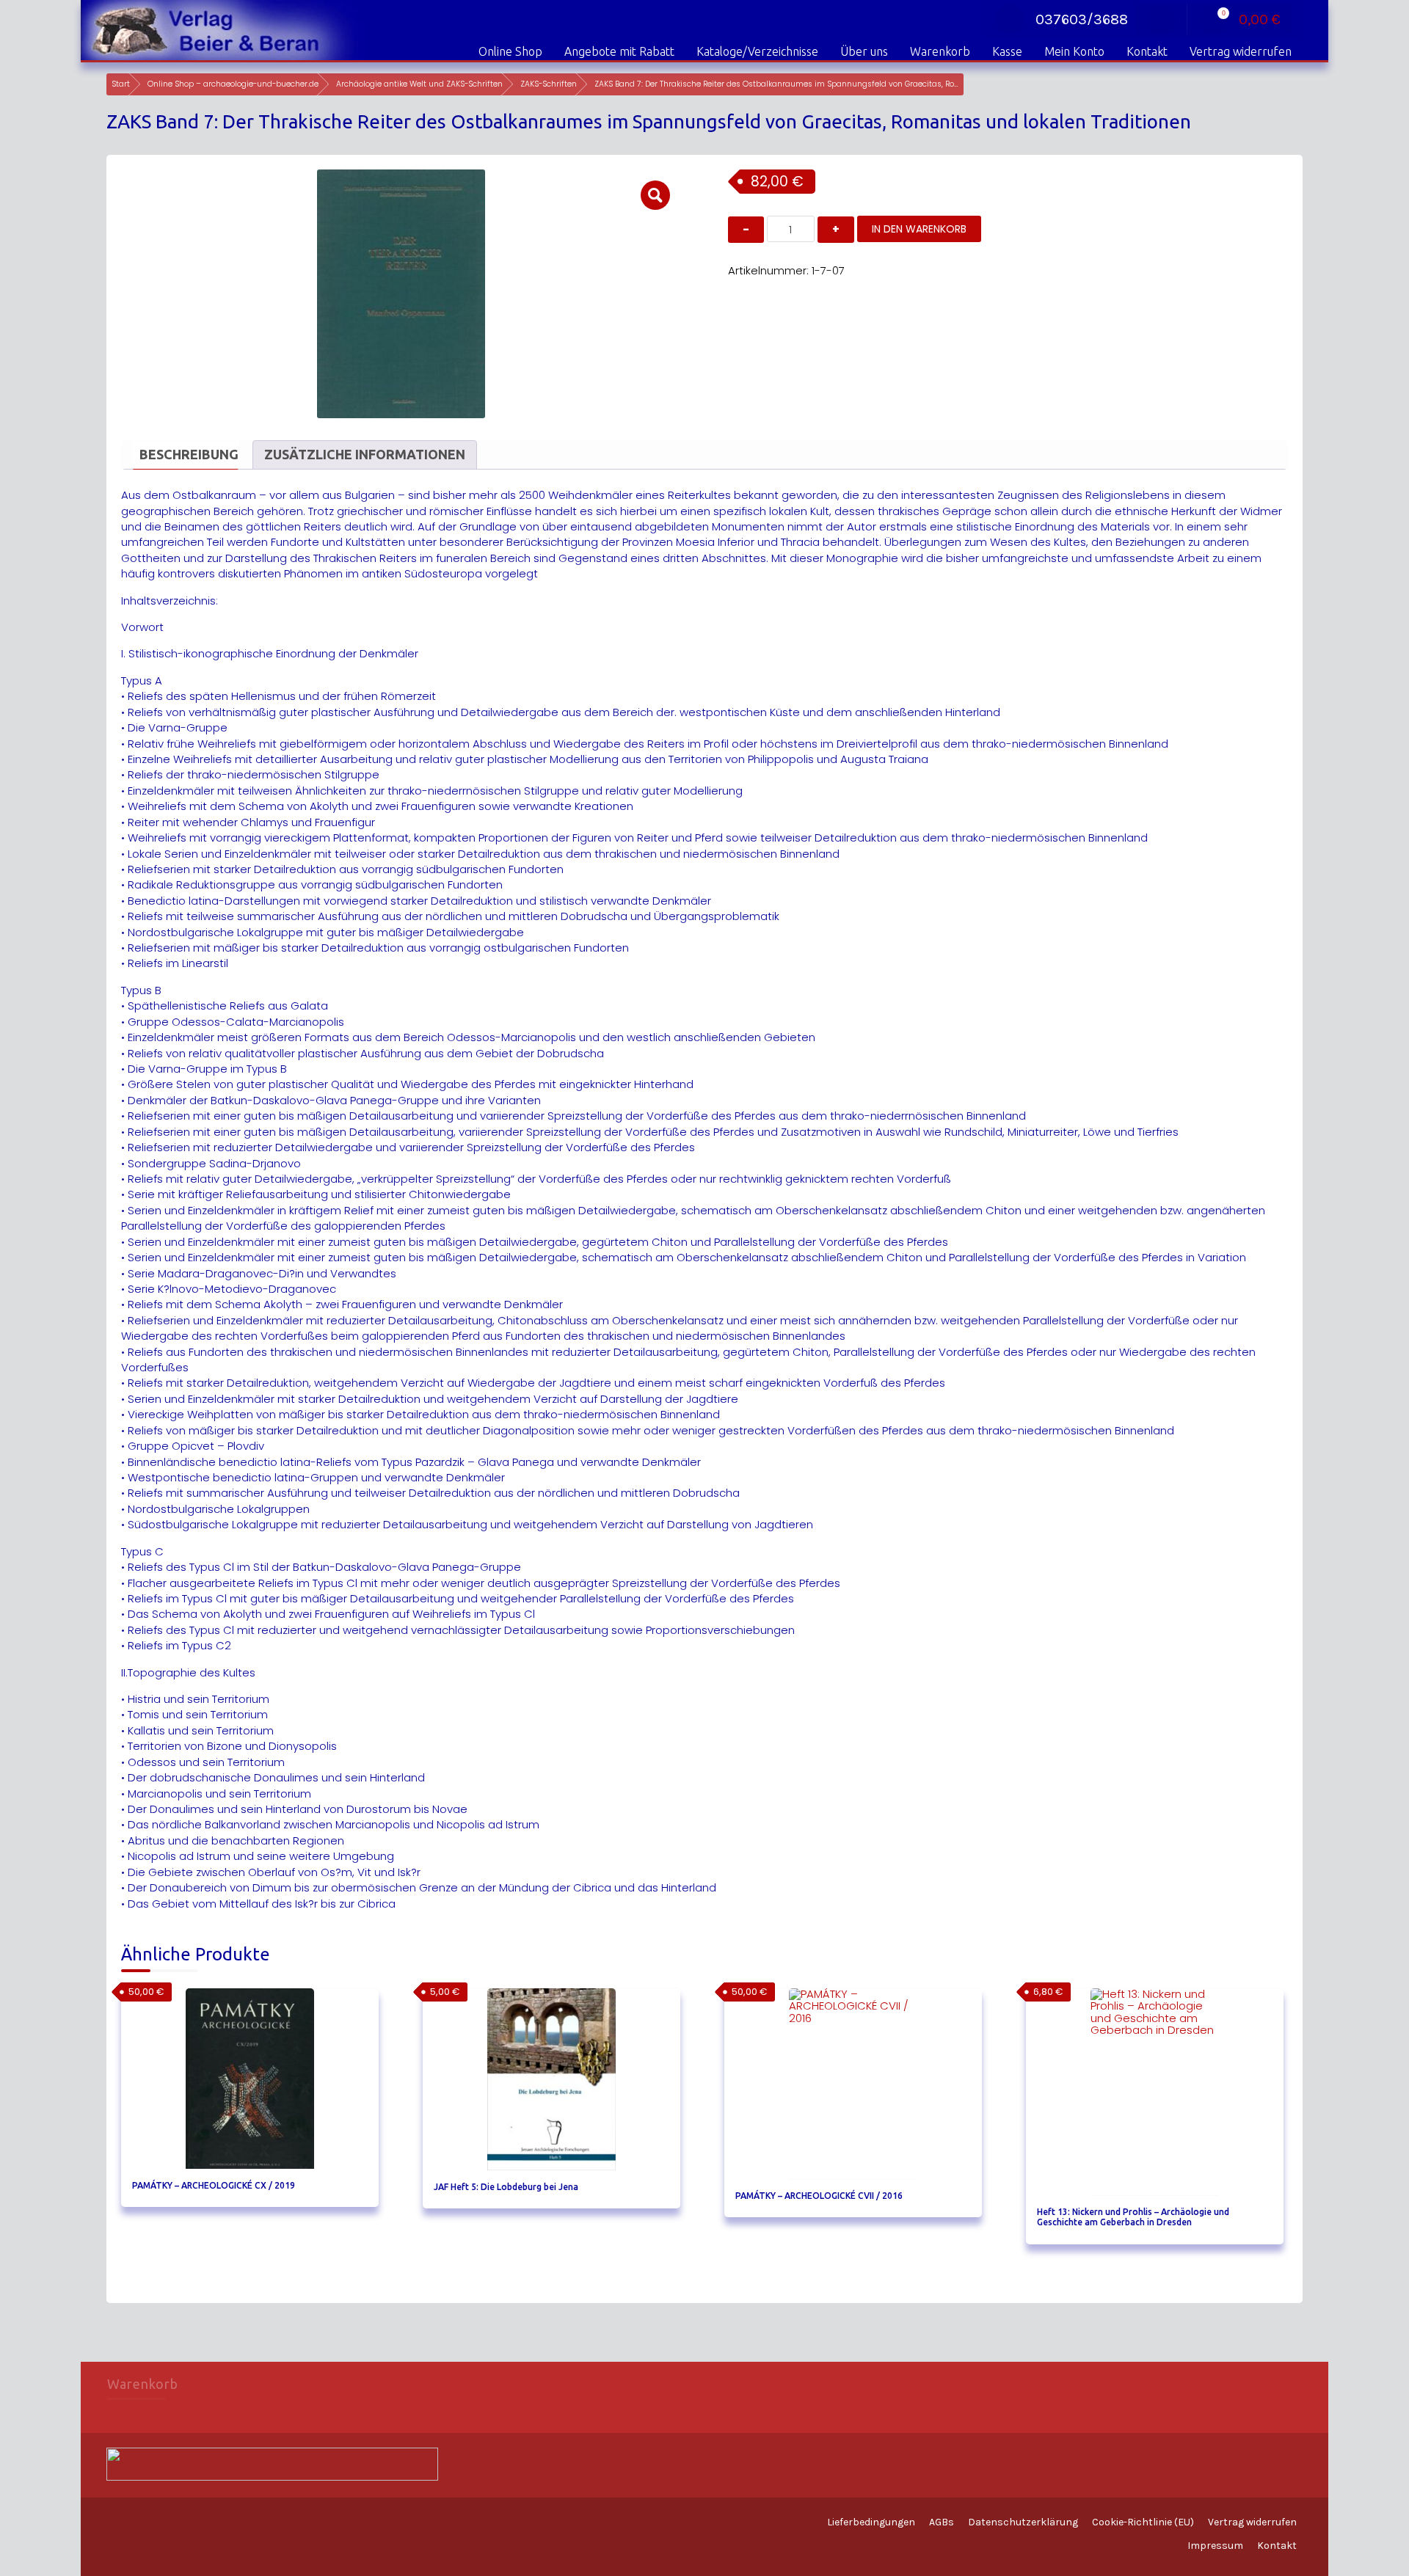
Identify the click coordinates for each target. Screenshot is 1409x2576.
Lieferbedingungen (871, 2522)
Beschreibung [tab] (189, 454)
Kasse (1007, 51)
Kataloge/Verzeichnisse (757, 51)
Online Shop (510, 51)
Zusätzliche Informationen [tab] (365, 454)
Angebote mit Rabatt (619, 51)
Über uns (864, 51)
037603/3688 (1082, 19)
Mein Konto (1074, 51)
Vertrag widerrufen (1241, 51)
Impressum (1215, 2546)
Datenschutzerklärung (1023, 2522)
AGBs (942, 2522)
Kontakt (1147, 51)
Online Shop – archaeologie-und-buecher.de (233, 84)
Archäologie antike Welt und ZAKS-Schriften (419, 84)
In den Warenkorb (919, 229)
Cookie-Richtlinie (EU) (1143, 2522)
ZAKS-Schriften (549, 84)
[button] (655, 195)
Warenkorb (940, 51)
